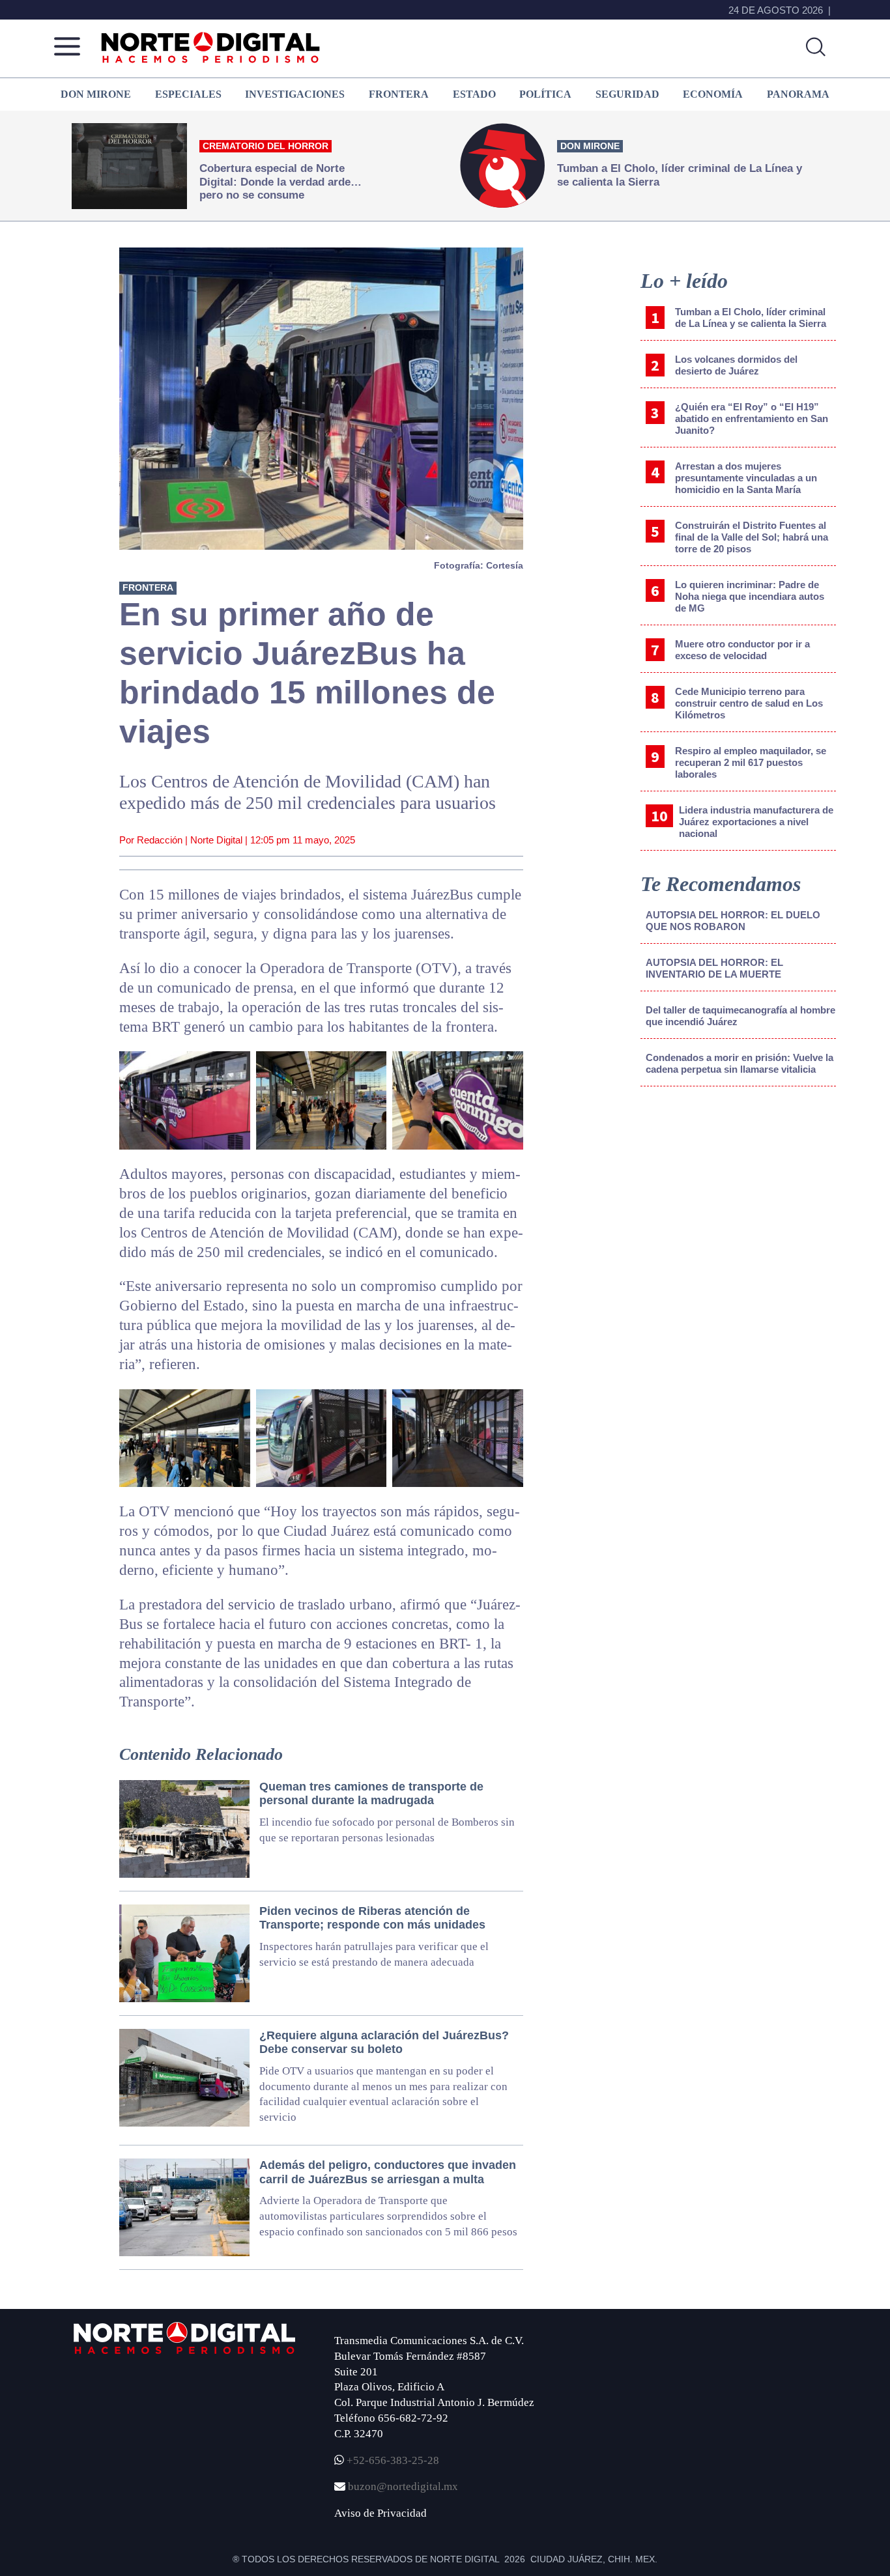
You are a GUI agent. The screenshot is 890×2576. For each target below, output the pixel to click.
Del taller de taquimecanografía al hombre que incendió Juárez (740, 1016)
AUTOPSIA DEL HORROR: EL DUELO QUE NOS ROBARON (733, 921)
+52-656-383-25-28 (392, 2460)
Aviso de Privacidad (380, 2513)
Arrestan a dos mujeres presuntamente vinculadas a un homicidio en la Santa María (746, 478)
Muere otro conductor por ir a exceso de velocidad (742, 650)
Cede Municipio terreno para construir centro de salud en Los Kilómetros (749, 703)
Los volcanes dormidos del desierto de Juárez (736, 365)
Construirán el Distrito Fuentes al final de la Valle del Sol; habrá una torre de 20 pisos (752, 537)
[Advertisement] (738, 1204)
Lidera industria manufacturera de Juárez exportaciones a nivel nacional (756, 822)
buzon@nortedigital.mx (403, 2486)
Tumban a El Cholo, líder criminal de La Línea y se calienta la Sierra (751, 318)
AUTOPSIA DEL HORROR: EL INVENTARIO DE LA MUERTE (714, 968)
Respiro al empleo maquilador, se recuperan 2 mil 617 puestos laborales (751, 762)
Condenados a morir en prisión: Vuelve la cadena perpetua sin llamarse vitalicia (739, 1063)
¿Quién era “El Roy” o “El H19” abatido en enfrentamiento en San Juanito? (752, 418)
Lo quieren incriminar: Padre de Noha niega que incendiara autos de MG (750, 596)
